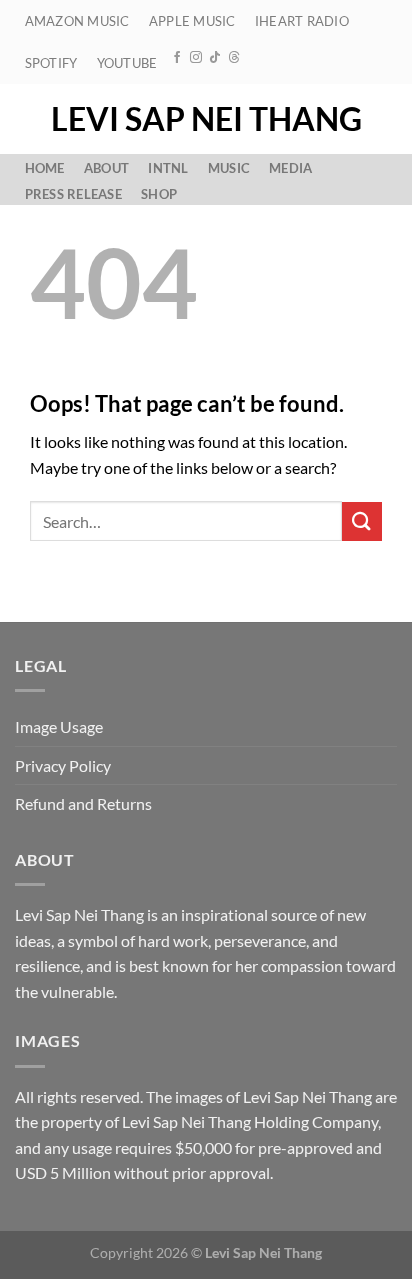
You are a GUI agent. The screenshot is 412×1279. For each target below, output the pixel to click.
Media (290, 168)
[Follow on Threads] (234, 58)
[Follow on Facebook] (177, 58)
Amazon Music (77, 21)
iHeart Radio (302, 21)
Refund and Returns (83, 803)
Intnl (168, 168)
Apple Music (192, 21)
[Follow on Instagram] (196, 58)
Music (229, 168)
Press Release (73, 194)
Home (45, 168)
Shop (159, 194)
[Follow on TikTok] (215, 58)
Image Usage (59, 726)
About (106, 168)
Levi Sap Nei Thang (206, 119)
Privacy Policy (63, 765)
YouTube (127, 63)
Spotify (51, 63)
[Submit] (362, 521)
